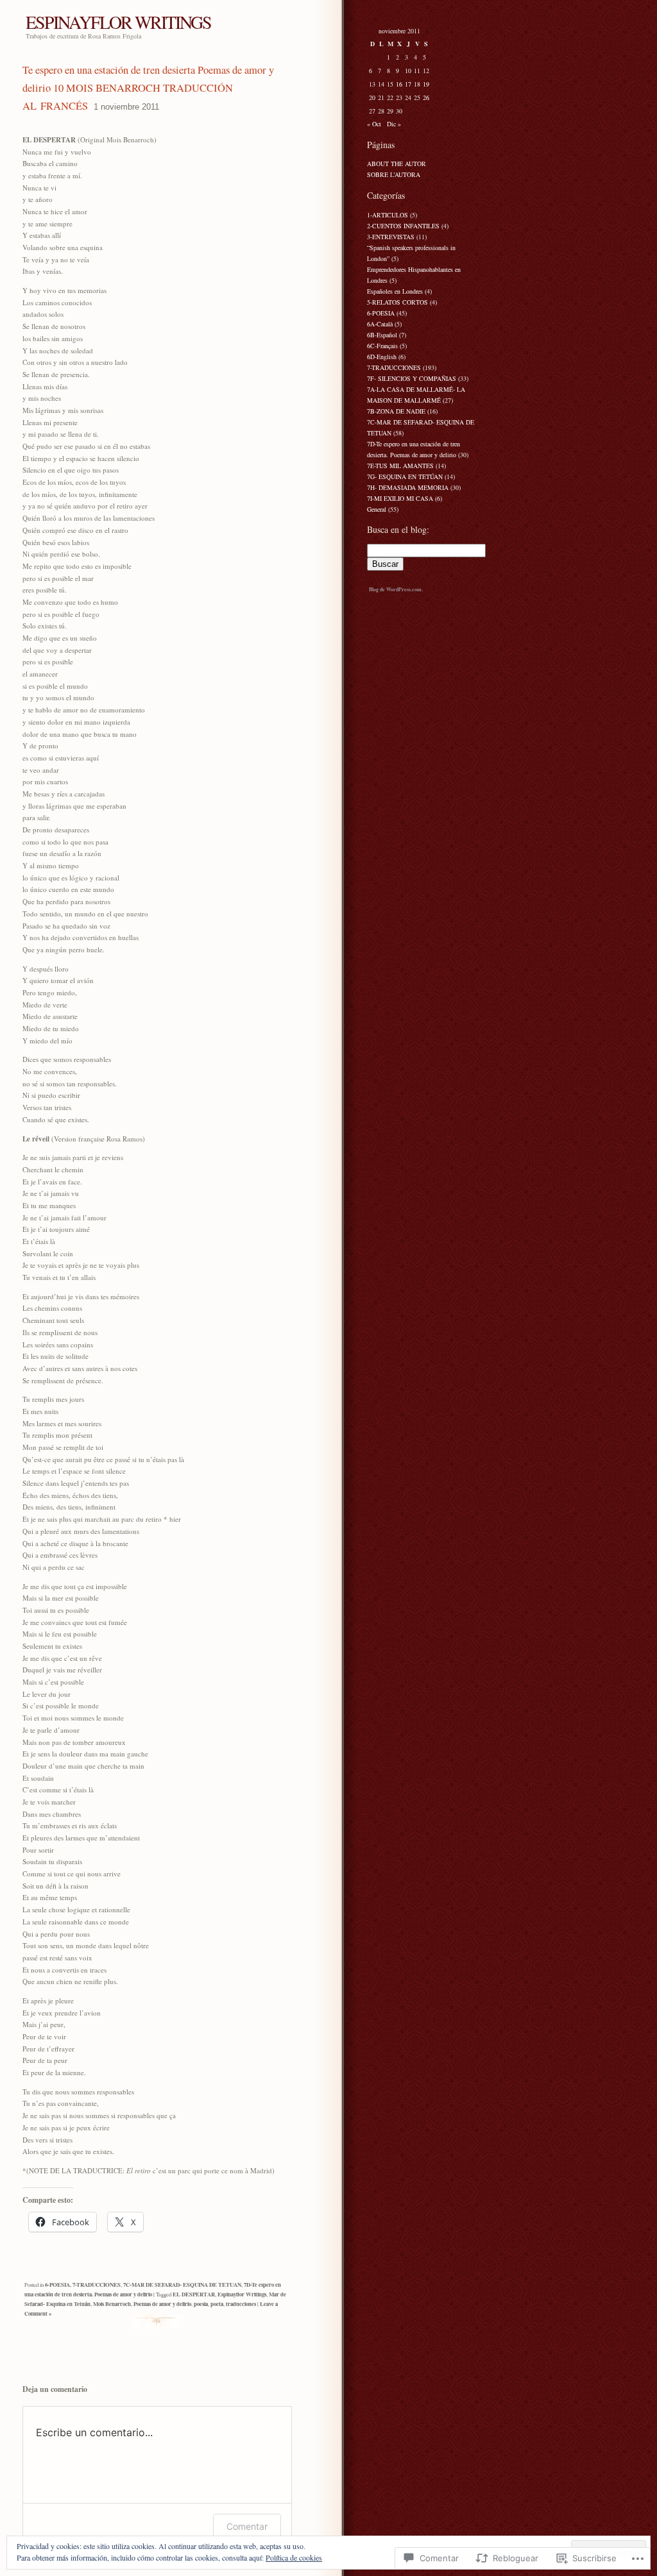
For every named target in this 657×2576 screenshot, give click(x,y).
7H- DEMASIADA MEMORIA (408, 487)
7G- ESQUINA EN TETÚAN (405, 476)
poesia (201, 2304)
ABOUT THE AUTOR (397, 164)
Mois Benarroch (112, 2304)
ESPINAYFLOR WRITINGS (118, 22)
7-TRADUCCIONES (97, 2285)
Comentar (247, 2526)
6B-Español (382, 335)
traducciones (241, 2304)
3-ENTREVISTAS (391, 237)
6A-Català (380, 324)
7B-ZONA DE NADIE (396, 411)
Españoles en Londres (395, 291)
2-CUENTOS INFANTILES (403, 226)
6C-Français (382, 346)
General (377, 509)
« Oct (374, 124)
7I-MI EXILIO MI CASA (400, 498)
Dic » (394, 124)
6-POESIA (57, 2285)
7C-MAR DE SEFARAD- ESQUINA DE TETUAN (182, 2285)
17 (408, 84)
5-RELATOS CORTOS (397, 302)
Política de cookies (294, 2557)
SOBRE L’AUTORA (394, 174)
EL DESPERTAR (194, 2294)
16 (399, 84)
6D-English (382, 357)
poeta (217, 2304)
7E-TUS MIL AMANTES (400, 466)
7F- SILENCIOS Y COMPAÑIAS (412, 378)
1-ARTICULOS (388, 215)
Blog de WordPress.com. (396, 589)
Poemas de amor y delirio (162, 2304)
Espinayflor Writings (242, 2294)
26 (426, 97)
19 (426, 84)
